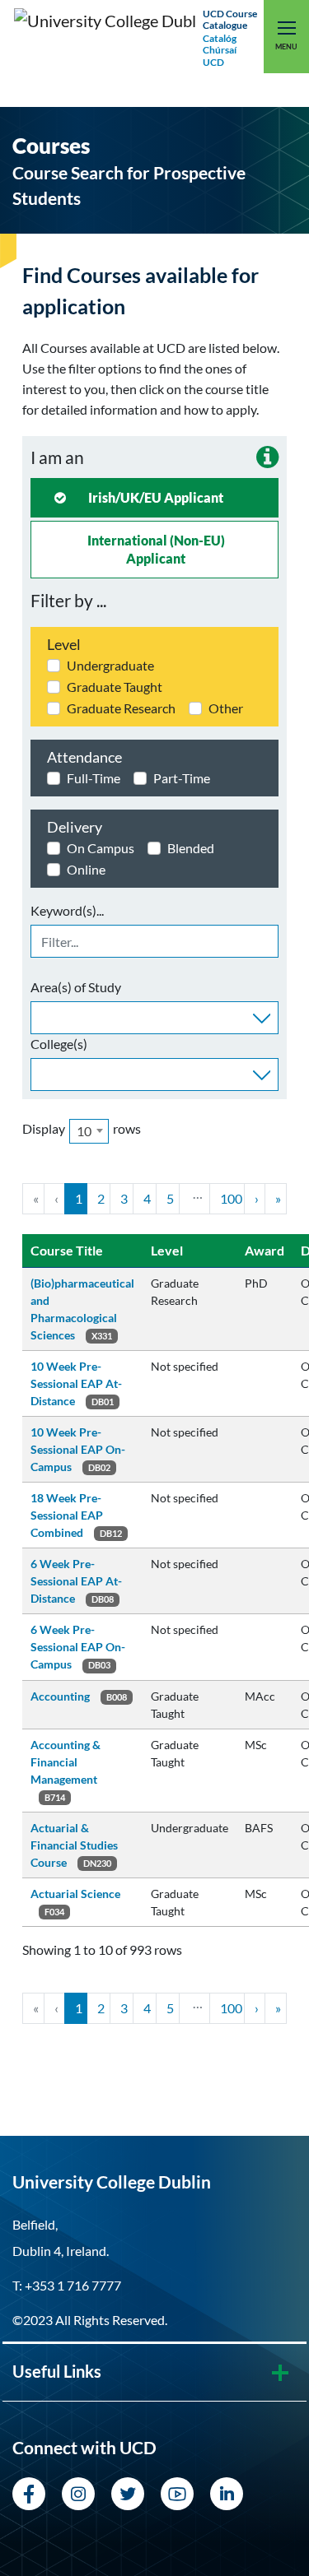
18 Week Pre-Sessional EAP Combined (67, 1515)
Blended (191, 848)
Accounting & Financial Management (66, 1762)
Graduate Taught (115, 687)
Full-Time (94, 778)
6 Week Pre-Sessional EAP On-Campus (78, 1647)
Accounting (60, 1696)
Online (86, 869)
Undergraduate (110, 665)
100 (231, 1198)
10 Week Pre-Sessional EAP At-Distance (76, 1383)
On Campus (101, 848)
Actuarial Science (75, 1894)
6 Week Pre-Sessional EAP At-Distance (76, 1581)
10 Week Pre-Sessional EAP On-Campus (78, 1449)
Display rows (82, 1130)
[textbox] (40, 1016)
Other (226, 708)
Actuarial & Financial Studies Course (74, 1845)
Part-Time (182, 778)
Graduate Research (121, 708)
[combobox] (154, 1018)
